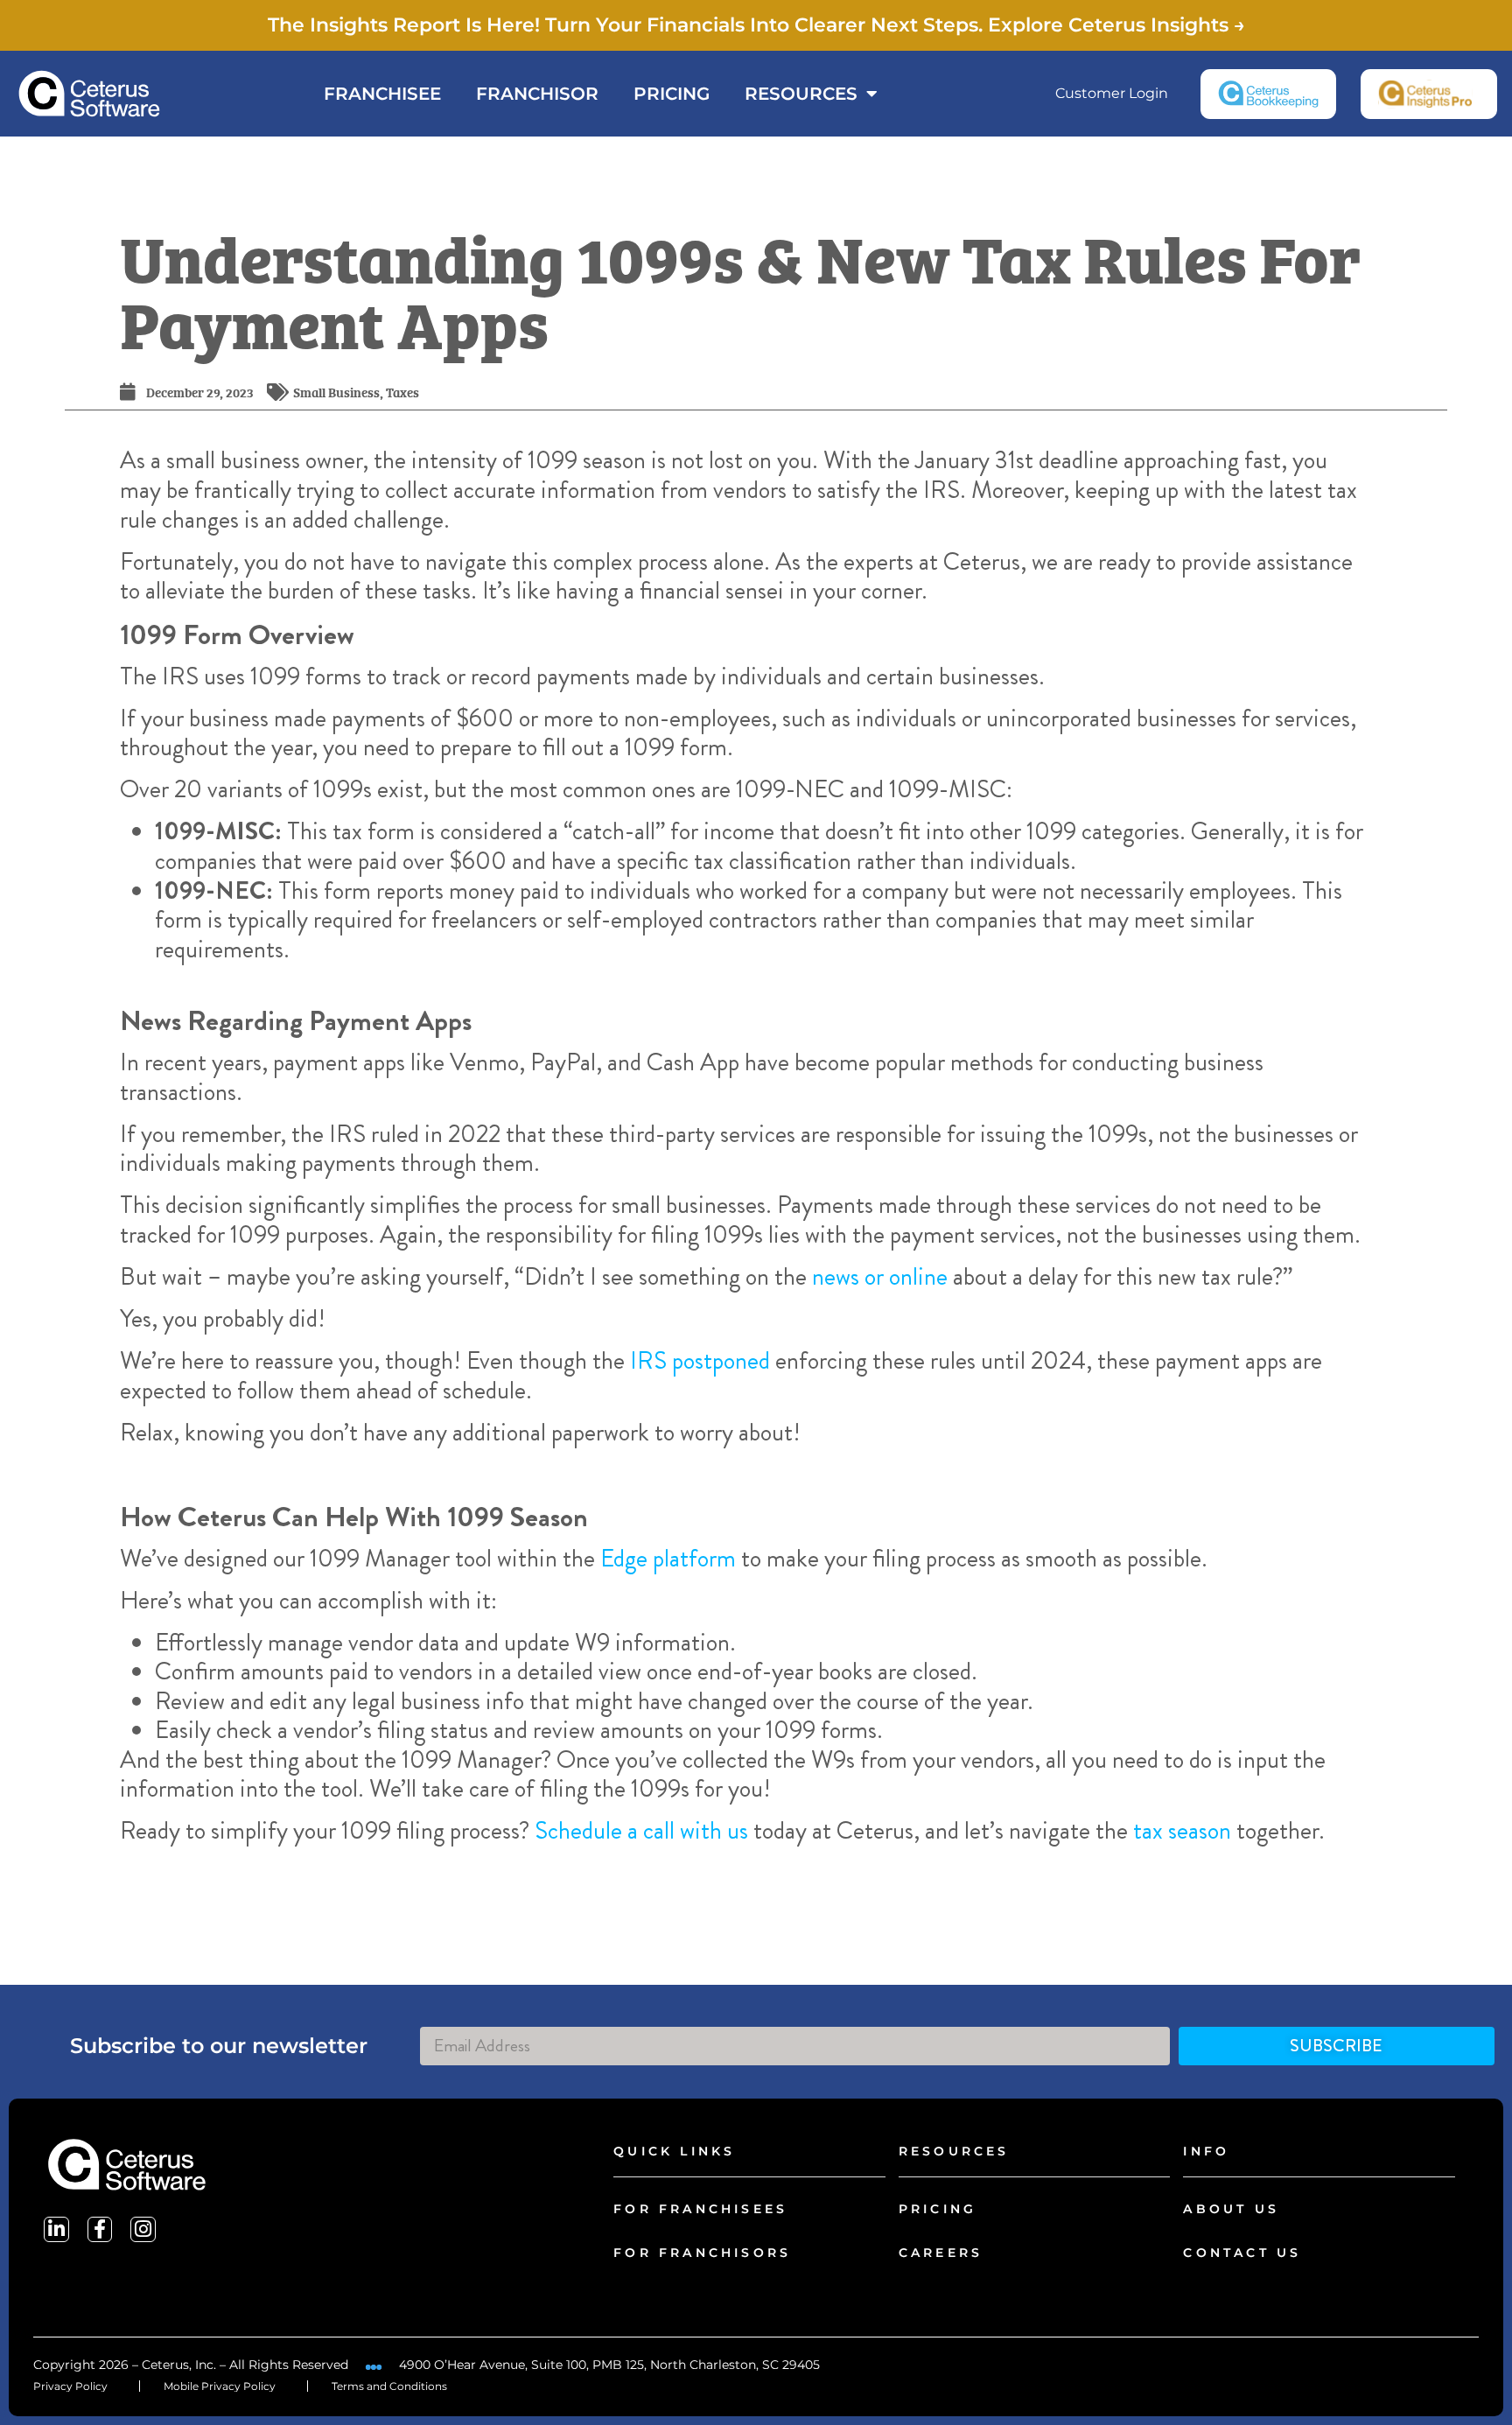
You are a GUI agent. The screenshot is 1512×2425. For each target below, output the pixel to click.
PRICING (672, 94)
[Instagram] (143, 2229)
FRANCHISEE (382, 94)
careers (941, 2253)
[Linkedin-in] (56, 2229)
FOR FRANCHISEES (700, 2209)
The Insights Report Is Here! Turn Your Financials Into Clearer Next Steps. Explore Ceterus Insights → (756, 25)
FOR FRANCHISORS (702, 2253)
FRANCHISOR (537, 94)
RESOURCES (801, 94)
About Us (1231, 2209)
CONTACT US (1242, 2253)
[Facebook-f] (100, 2229)
